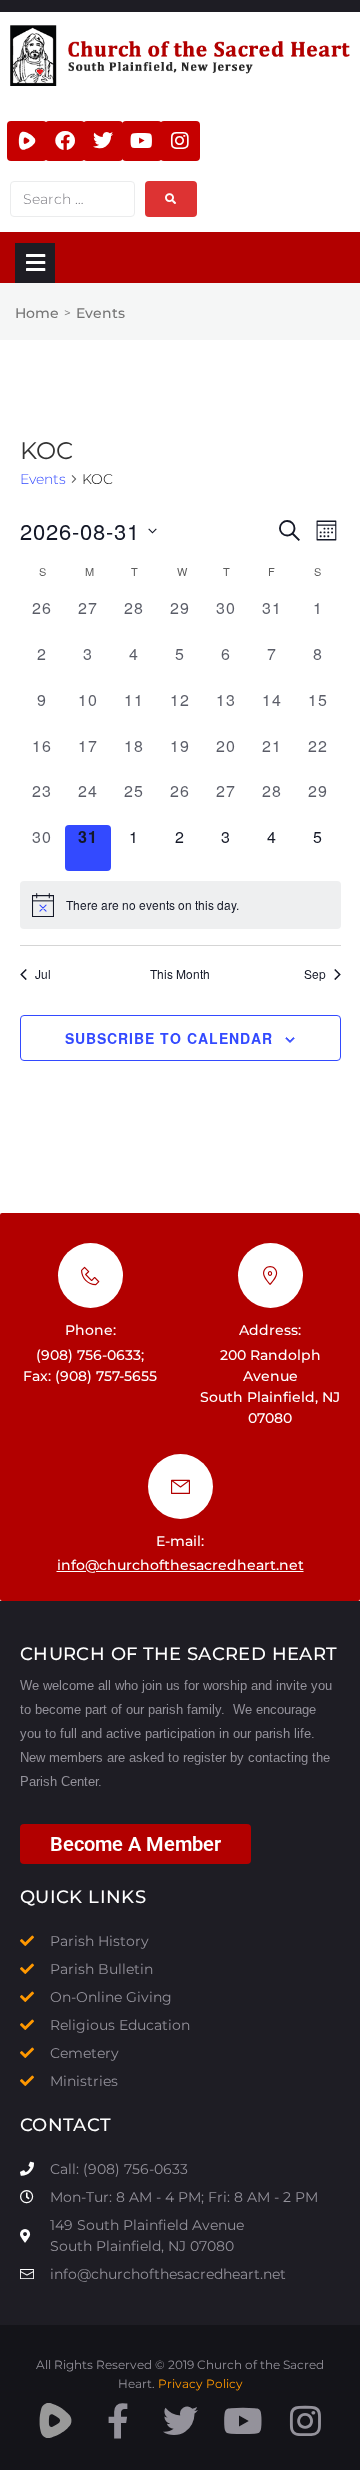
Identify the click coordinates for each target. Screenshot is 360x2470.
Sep (315, 974)
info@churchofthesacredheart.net (180, 1565)
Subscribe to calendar (169, 1038)
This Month (180, 974)
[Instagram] (180, 141)
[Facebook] (65, 141)
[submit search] (171, 199)
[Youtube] (142, 141)
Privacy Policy (200, 2383)
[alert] (180, 905)
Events (43, 479)
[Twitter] (103, 141)
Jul (43, 974)
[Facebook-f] (117, 2420)
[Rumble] (27, 141)
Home (37, 313)
